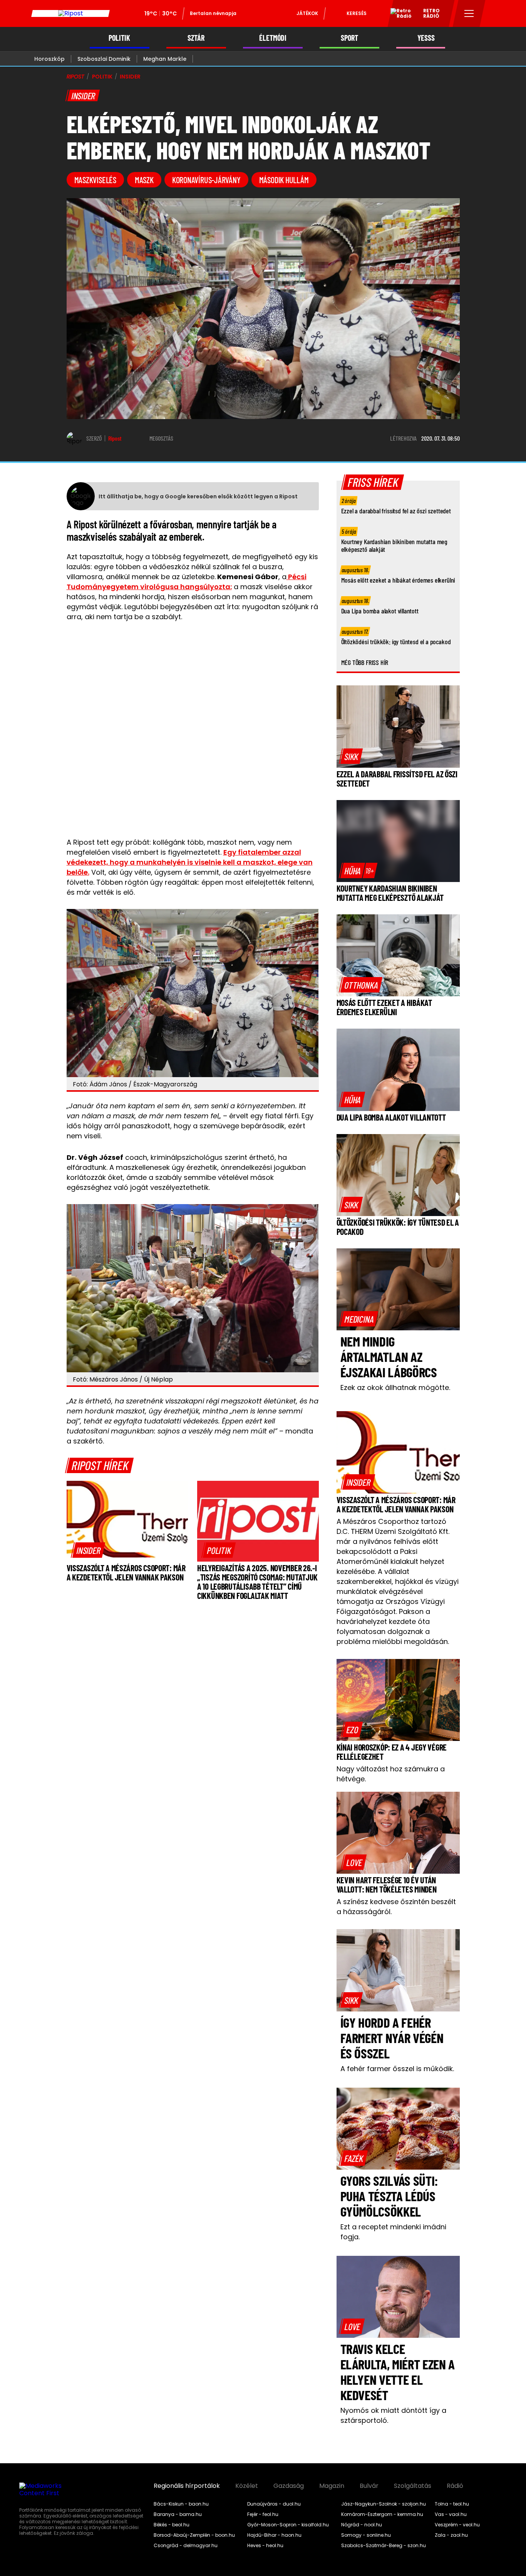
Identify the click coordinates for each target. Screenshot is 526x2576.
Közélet (247, 2486)
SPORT (349, 38)
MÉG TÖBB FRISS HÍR (365, 662)
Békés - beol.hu (172, 2525)
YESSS (426, 38)
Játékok (307, 13)
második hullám (284, 180)
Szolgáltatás (413, 2486)
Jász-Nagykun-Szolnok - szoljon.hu (384, 2504)
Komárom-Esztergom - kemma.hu (382, 2514)
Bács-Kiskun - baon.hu (181, 2504)
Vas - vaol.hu (451, 2514)
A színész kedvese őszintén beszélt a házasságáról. (396, 1907)
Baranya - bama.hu (178, 2514)
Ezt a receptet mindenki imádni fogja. (393, 2232)
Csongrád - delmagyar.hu (186, 2546)
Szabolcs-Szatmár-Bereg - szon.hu (384, 2546)
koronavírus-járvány (206, 180)
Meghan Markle (165, 59)
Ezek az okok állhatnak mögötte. (395, 1387)
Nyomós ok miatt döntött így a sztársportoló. (393, 2415)
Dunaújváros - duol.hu (274, 2504)
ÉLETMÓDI (273, 38)
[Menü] (469, 13)
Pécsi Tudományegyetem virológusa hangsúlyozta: (187, 582)
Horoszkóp (49, 59)
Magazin (332, 2486)
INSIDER (130, 77)
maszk (144, 180)
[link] (88, 1550)
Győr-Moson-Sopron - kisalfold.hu (288, 2525)
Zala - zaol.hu (451, 2535)
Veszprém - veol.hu (457, 2525)
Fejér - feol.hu (263, 2514)
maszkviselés (95, 180)
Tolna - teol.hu (452, 2504)
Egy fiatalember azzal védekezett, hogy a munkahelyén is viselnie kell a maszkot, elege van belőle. (190, 862)
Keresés (357, 13)
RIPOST (75, 77)
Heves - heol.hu (265, 2546)
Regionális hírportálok (187, 2486)
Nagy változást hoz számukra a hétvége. (391, 1774)
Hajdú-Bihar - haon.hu (274, 2535)
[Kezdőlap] (70, 13)
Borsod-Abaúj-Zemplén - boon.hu (194, 2535)
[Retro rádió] (398, 15)
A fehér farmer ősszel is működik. (397, 2069)
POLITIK (119, 38)
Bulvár (369, 2486)
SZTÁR (196, 38)
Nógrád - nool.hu (362, 2525)
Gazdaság (289, 2486)
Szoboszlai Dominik (104, 59)
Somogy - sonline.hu (366, 2535)
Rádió (455, 2486)
